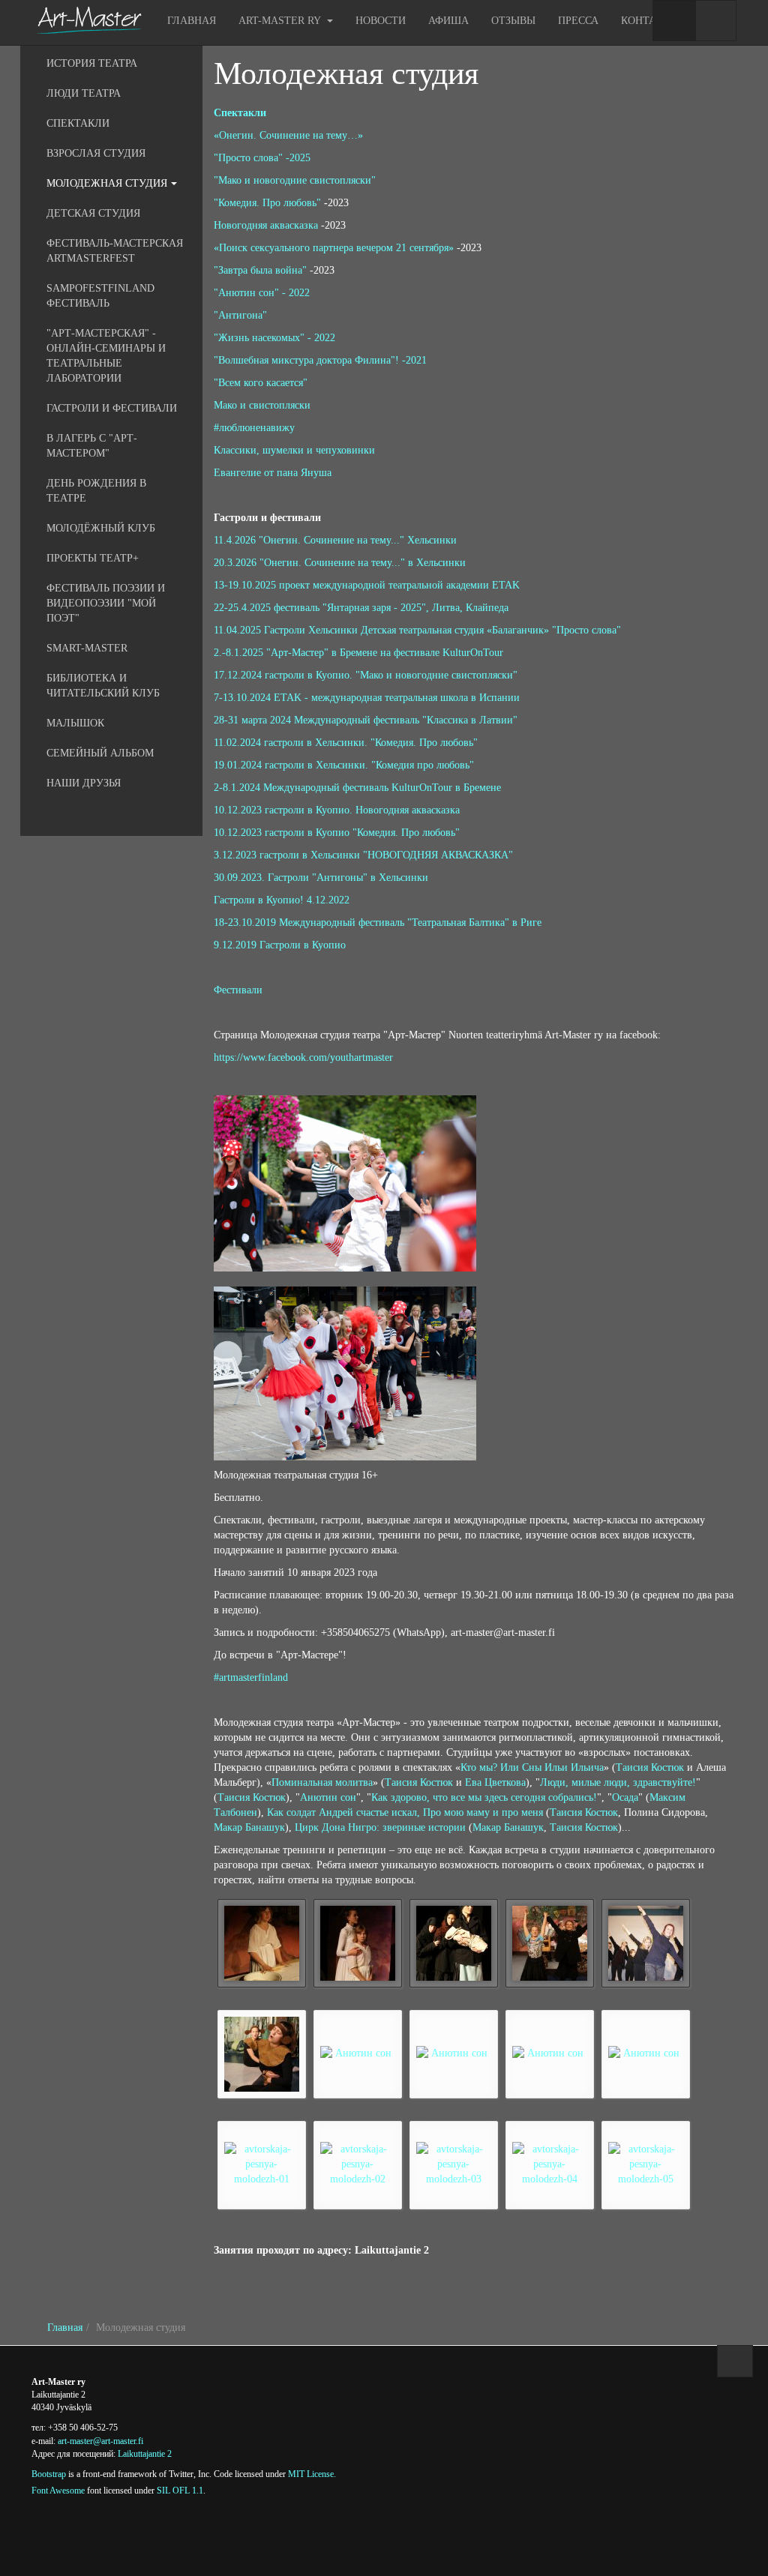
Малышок (75, 723)
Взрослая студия (96, 153)
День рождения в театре (96, 491)
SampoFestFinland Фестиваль (100, 296)
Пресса (578, 21)
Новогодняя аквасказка (266, 225)
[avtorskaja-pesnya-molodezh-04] (550, 2164)
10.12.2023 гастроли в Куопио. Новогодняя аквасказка (337, 810)
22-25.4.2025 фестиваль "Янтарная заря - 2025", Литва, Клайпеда (361, 608)
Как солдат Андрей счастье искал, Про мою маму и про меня (405, 1812)
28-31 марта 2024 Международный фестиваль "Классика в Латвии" (366, 720)
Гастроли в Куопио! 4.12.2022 (282, 900)
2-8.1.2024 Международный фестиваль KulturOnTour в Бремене (357, 788)
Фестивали (238, 990)
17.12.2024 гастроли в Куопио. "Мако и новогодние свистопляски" (366, 675)
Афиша (448, 21)
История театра (92, 63)
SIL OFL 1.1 (180, 2491)
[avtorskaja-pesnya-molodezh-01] (262, 2164)
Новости (381, 21)
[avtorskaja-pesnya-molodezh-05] (646, 2164)
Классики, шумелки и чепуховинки (294, 450)
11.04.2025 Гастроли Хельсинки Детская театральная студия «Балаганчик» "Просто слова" (417, 630)
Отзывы (513, 21)
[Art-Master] (88, 20)
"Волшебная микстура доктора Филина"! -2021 (320, 360)
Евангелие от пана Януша (273, 473)
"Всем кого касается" (261, 383)
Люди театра (84, 93)
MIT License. (312, 2474)
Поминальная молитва (322, 1782)
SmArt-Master (87, 648)
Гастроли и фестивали (112, 408)
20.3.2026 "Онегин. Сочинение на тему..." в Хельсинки (340, 563)
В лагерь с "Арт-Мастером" (92, 446)
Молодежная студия (346, 73)
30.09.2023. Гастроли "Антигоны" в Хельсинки (321, 878)
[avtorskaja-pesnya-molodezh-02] (358, 2164)
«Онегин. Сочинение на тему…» (288, 135)
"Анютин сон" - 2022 (262, 293)
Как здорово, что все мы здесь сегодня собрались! (484, 1797)
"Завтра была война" (260, 270)
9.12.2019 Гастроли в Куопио (280, 945)
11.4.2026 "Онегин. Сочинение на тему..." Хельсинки (335, 540)
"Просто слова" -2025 (262, 158)
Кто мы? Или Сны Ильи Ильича (532, 1767)
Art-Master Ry (281, 21)
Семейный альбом (100, 753)
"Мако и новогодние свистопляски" (295, 180)
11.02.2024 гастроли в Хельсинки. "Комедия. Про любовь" (346, 743)
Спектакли (240, 113)
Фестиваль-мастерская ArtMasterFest (115, 251)
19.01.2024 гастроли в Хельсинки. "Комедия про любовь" (344, 765)
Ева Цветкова (495, 1782)
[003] (454, 1943)
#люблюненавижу (254, 428)
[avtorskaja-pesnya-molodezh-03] (454, 2164)
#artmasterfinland (251, 1677)
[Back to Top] (735, 2361)
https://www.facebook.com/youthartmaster (303, 1057)
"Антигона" (240, 315)
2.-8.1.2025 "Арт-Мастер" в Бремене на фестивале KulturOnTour (358, 653)
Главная (192, 21)
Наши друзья (84, 783)
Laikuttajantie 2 (145, 2454)
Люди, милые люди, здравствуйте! (618, 1782)
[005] (646, 1943)
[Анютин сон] (262, 2054)
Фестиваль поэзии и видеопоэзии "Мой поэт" (106, 603)
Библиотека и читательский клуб (103, 686)
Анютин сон (328, 1797)
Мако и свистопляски (262, 405)
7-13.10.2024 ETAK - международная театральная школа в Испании (367, 698)
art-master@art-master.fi (100, 2441)
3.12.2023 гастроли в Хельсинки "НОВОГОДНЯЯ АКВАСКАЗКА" (363, 855)
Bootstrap (49, 2474)
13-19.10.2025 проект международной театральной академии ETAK (367, 585)
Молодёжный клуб (101, 528)
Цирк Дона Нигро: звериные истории (380, 1827)
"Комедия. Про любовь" (267, 203)
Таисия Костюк (650, 1767)
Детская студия (93, 213)
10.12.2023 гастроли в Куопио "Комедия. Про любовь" (337, 833)
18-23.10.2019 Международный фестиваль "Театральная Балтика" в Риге (378, 923)
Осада (625, 1797)
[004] (550, 1943)
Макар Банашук (249, 1827)
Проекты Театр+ (93, 558)
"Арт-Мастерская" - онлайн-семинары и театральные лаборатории (106, 356)
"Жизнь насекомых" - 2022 (274, 338)
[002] (358, 1943)
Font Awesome (58, 2491)
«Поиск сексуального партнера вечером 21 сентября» (334, 248)
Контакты (650, 21)
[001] (262, 1943)
